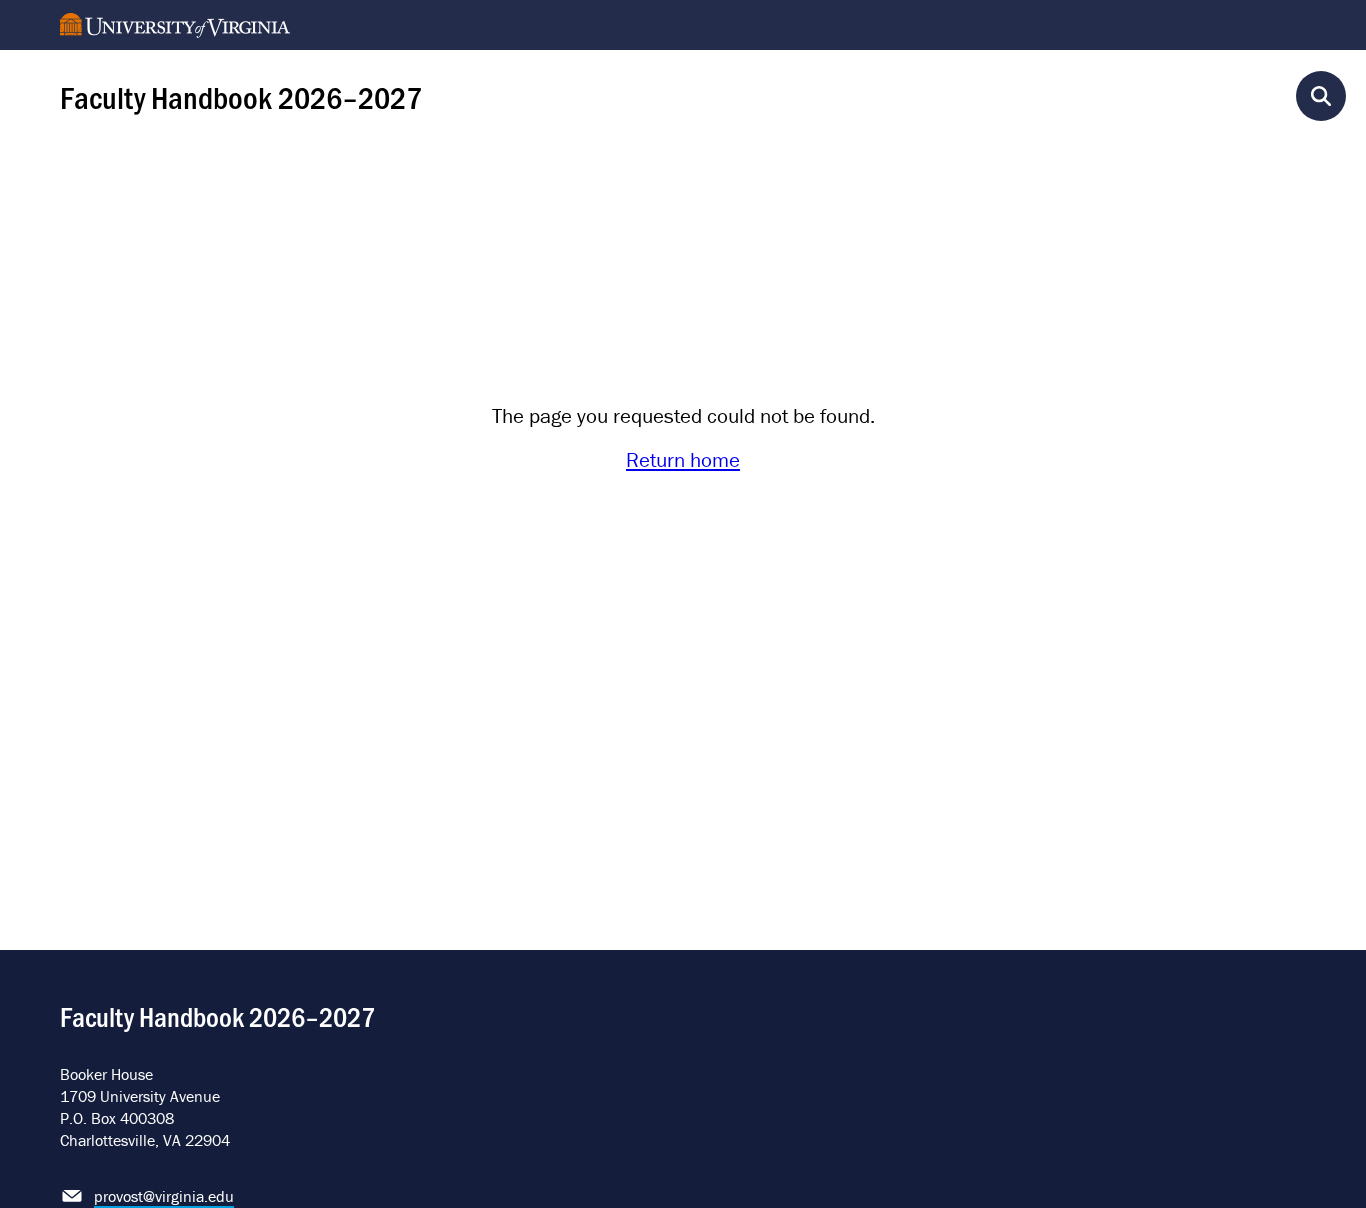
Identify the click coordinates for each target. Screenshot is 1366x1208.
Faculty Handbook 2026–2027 (241, 96)
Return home (683, 460)
